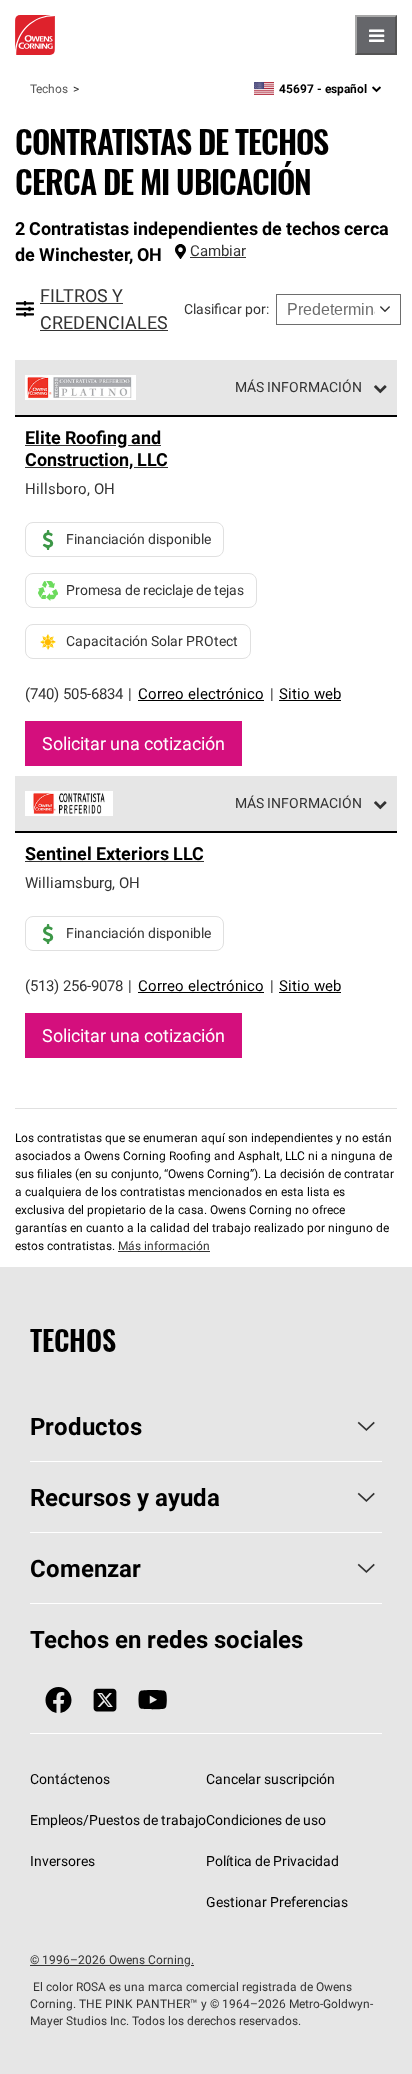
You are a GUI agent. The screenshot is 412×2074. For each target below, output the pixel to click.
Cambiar (218, 250)
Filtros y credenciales (104, 309)
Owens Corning (35, 35)
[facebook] (58, 1700)
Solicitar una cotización (133, 743)
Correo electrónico (201, 693)
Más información (298, 387)
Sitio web (310, 693)
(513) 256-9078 (74, 985)
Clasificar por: (226, 309)
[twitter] (105, 1700)
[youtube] (152, 1700)
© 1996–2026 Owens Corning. (112, 1959)
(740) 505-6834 (74, 693)
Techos (49, 88)
